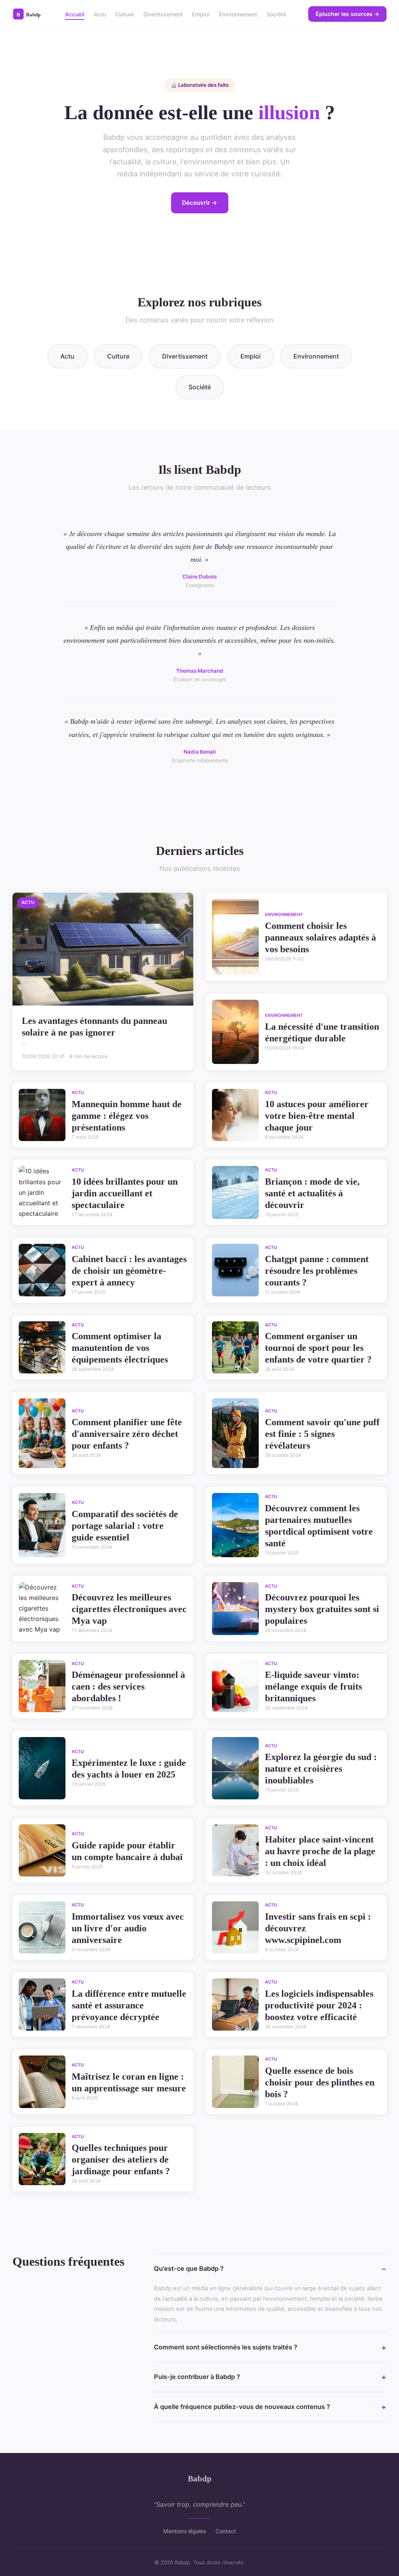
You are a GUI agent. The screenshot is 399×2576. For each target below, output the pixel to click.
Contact (226, 2531)
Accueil (75, 14)
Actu (100, 14)
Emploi (201, 14)
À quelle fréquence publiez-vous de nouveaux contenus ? (242, 2407)
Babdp (200, 2478)
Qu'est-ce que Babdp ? (189, 2268)
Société (276, 14)
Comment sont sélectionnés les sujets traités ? (226, 2347)
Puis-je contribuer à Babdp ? (197, 2377)
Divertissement (163, 14)
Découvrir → (200, 203)
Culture (125, 14)
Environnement (238, 14)
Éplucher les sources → (347, 14)
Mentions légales (185, 2531)
